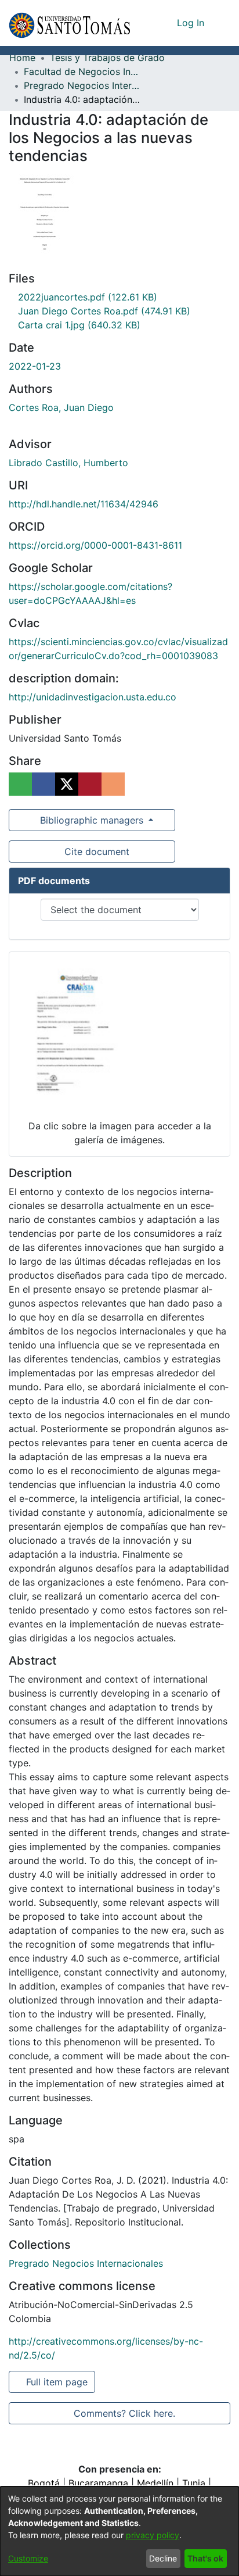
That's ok (205, 2558)
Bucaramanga (98, 2483)
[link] (84, 297)
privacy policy (153, 2535)
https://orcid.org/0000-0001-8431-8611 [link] (95, 545)
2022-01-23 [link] (35, 366)
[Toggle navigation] (222, 23)
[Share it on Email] (113, 784)
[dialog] (119, 2531)
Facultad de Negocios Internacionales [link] (82, 71)
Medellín (155, 2483)
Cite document (96, 851)
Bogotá (44, 2483)
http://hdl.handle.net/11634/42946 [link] (84, 504)
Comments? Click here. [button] (124, 2413)
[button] (69, 23)
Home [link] (22, 58)
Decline (163, 2558)
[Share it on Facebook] (44, 784)
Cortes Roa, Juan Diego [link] (61, 407)
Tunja (194, 2483)
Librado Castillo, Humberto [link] (68, 463)
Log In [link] (191, 23)
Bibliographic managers (92, 820)
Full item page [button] (58, 2382)
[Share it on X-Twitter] (67, 784)
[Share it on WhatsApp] (20, 784)
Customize (28, 2558)
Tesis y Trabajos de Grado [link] (107, 58)
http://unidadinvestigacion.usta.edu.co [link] (93, 697)
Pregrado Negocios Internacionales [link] (82, 85)
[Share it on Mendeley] (90, 784)
